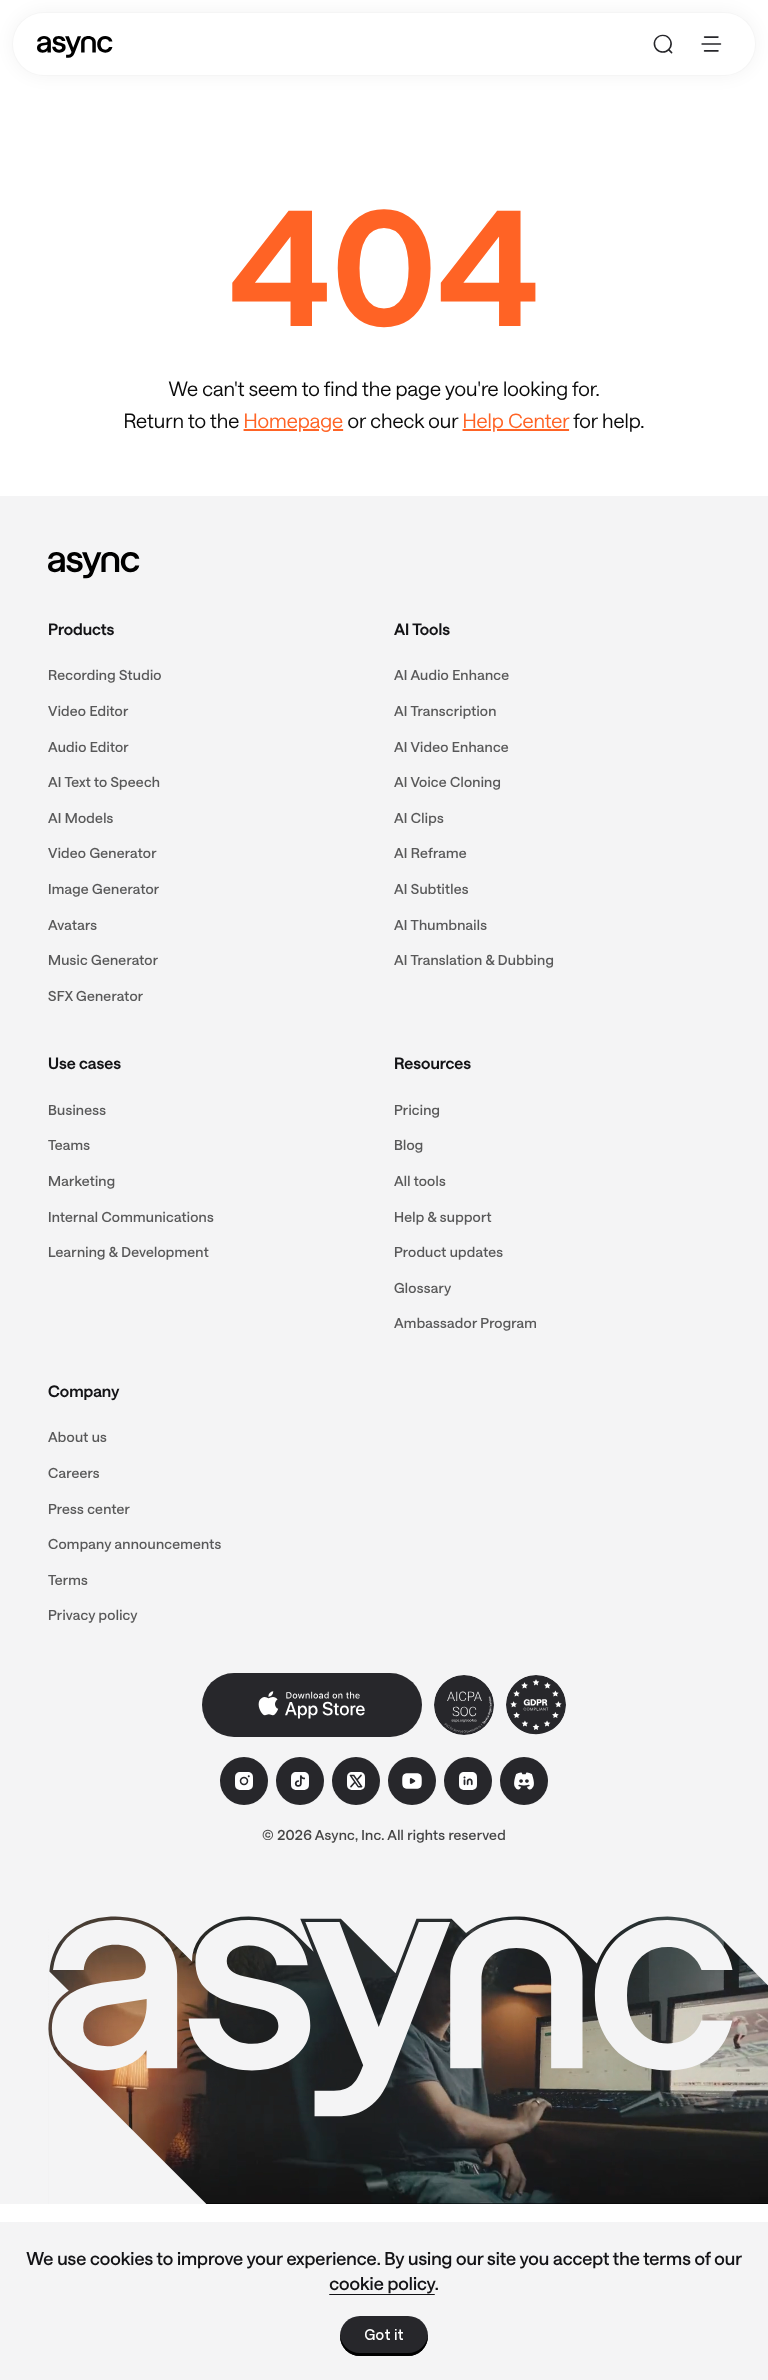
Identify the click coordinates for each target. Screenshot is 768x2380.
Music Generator (103, 959)
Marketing (81, 1180)
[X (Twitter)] (356, 1781)
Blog (408, 1144)
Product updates (448, 1251)
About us (77, 1436)
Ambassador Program (465, 1322)
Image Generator (103, 888)
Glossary (422, 1287)
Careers (74, 1472)
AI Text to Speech (104, 781)
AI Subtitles (431, 888)
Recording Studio (105, 674)
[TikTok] (300, 1781)
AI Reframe (430, 852)
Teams (69, 1144)
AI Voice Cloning (447, 781)
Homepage (294, 420)
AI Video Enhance (451, 746)
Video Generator (102, 852)
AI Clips (419, 817)
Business (77, 1109)
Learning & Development (128, 1251)
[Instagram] (244, 1781)
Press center (89, 1508)
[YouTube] (412, 1781)
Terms (68, 1579)
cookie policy (382, 2283)
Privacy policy (93, 1614)
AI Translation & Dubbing (474, 959)
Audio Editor (88, 746)
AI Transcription (445, 710)
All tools (420, 1180)
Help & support (443, 1216)
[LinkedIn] (468, 1781)
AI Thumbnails (440, 924)
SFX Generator (95, 995)
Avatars (72, 924)
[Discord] (524, 1781)
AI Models (81, 817)
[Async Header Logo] (75, 44)
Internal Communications (131, 1216)
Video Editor (88, 710)
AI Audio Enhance (451, 674)
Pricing (417, 1109)
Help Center (516, 420)
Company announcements (135, 1543)
